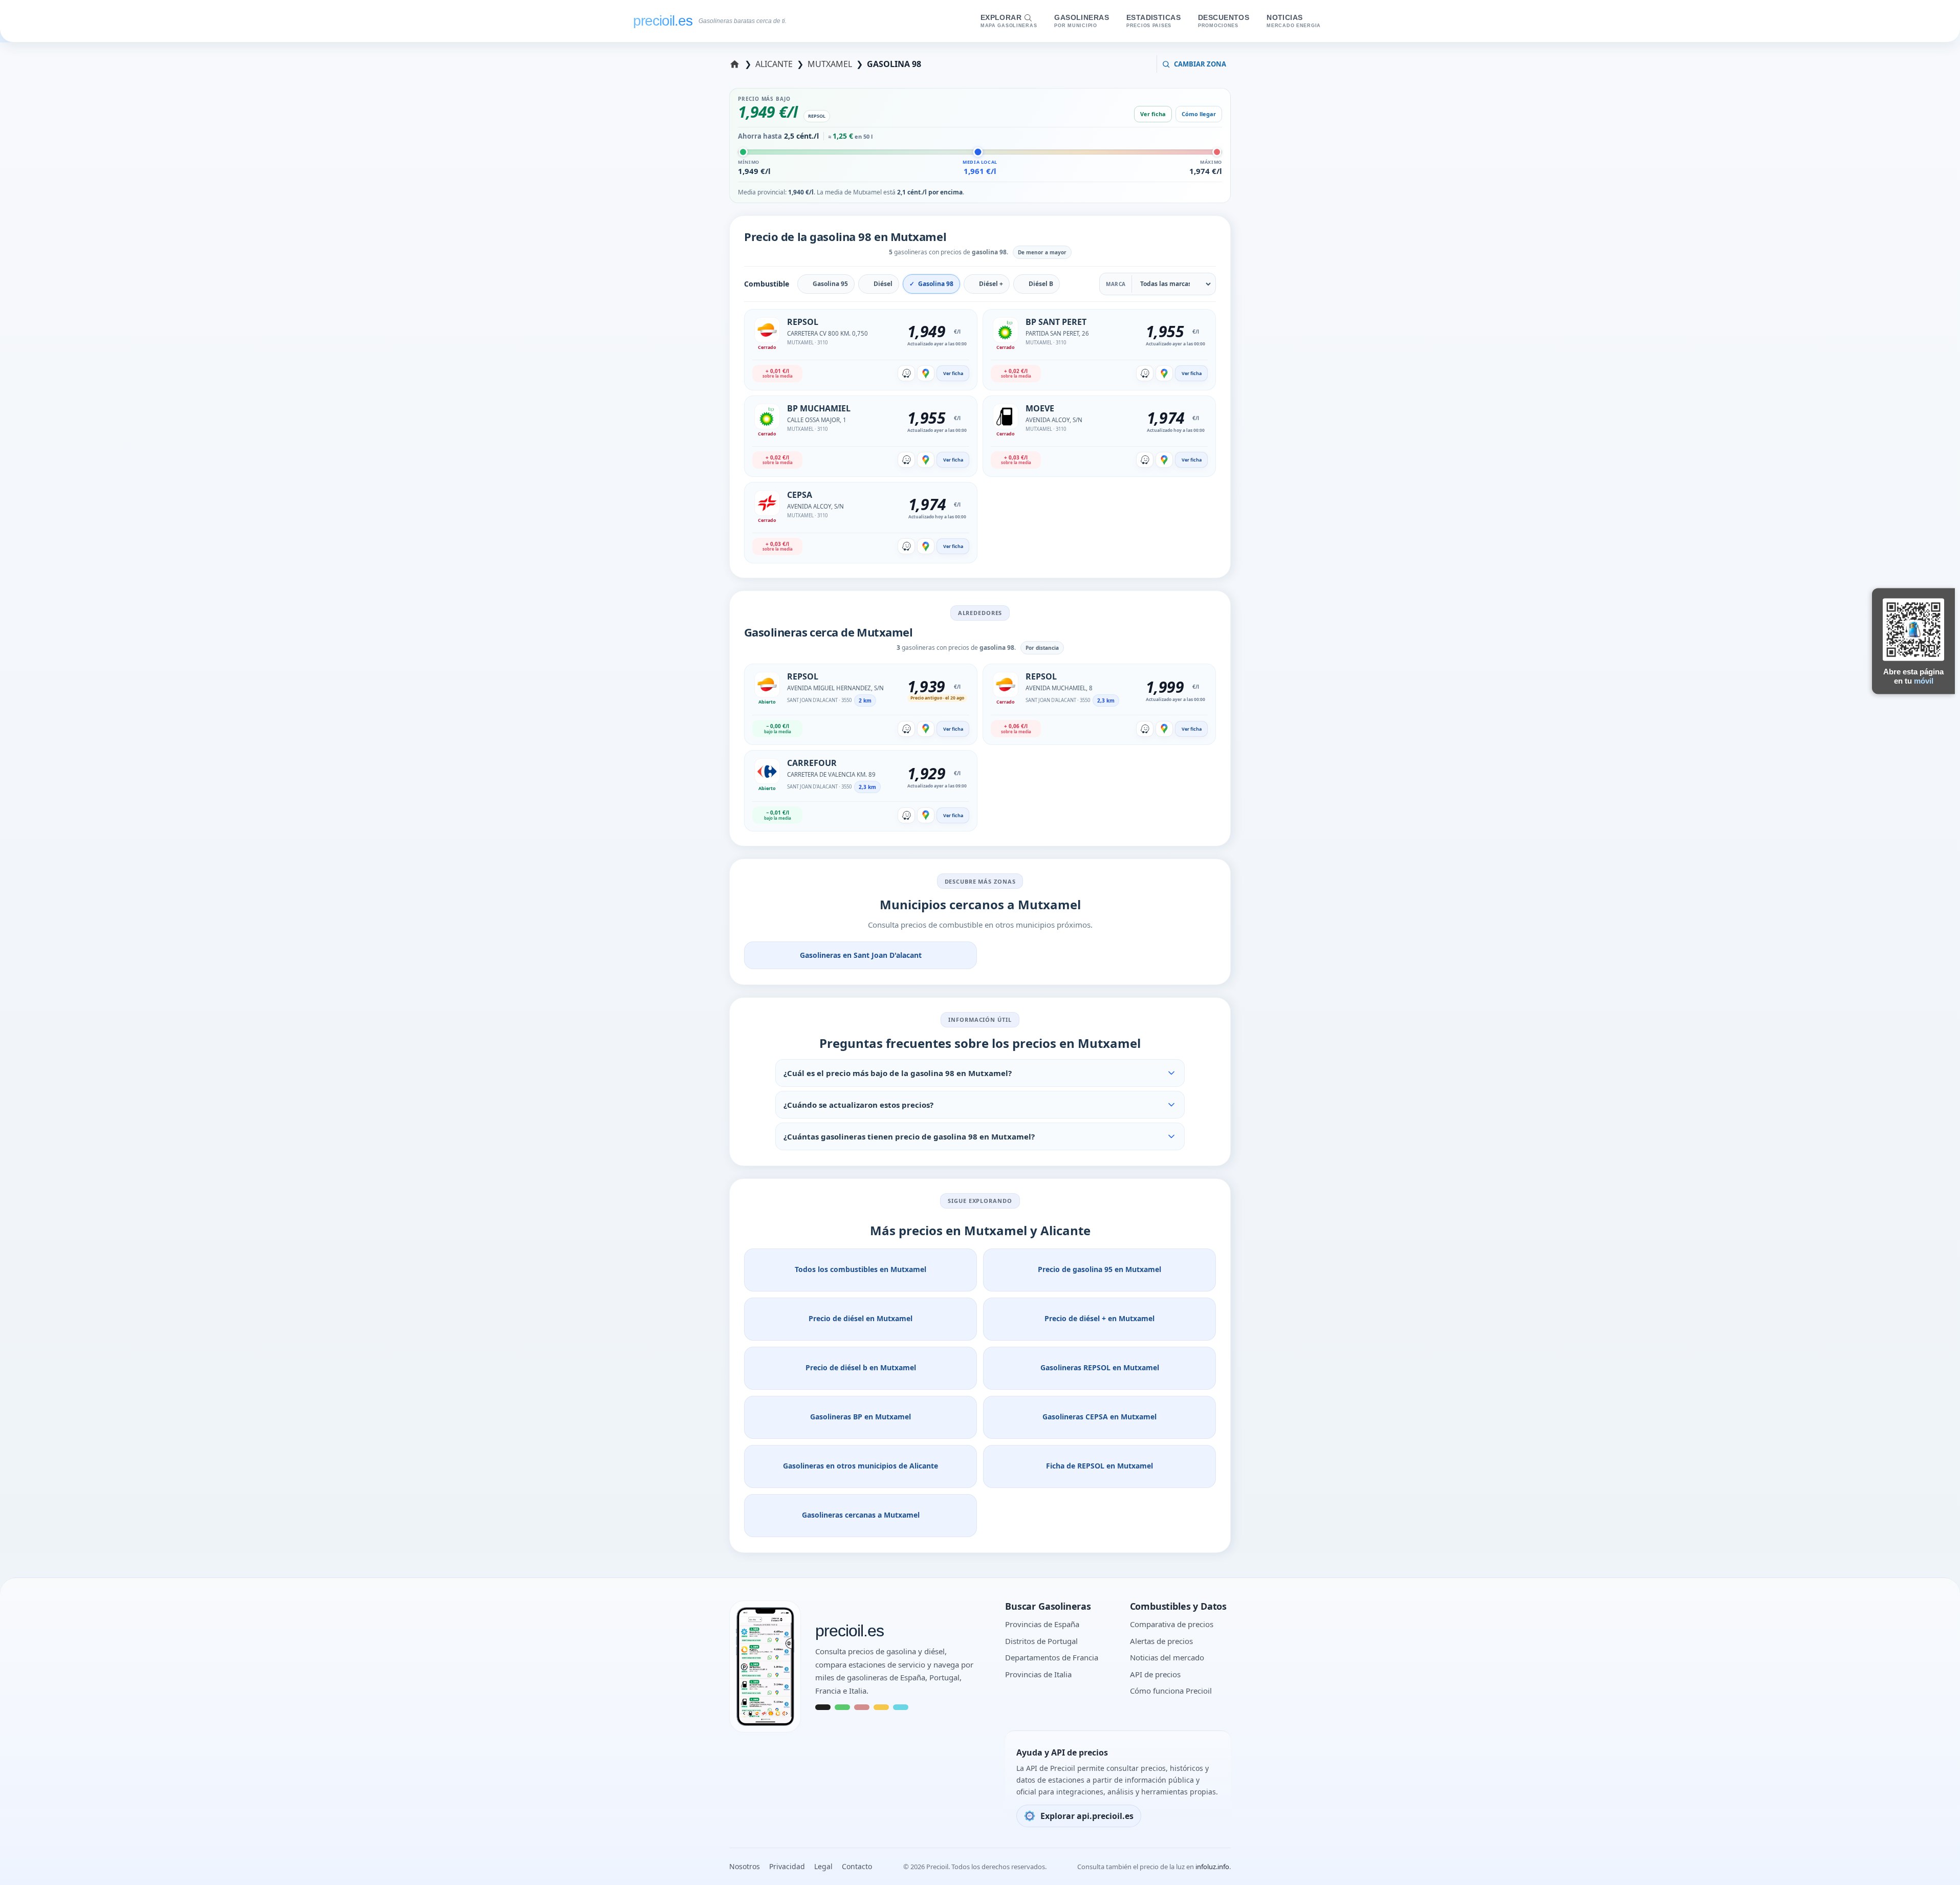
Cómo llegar (1199, 114)
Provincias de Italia (1038, 1674)
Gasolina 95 (830, 284)
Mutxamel (830, 64)
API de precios (1155, 1674)
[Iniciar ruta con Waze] (906, 373)
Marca (1116, 284)
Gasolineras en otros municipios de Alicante (861, 1466)
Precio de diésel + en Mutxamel (1099, 1318)
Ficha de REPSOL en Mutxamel (1099, 1466)
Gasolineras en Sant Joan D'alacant (861, 955)
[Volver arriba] (1934, 1864)
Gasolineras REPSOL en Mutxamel (1100, 1367)
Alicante (775, 64)
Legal (823, 1866)
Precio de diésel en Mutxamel (861, 1318)
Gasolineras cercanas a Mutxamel (861, 1515)
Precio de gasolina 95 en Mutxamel (1099, 1269)
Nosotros (745, 1866)
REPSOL (817, 116)
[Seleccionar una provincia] (736, 64)
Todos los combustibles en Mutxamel (861, 1269)
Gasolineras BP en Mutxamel (861, 1417)
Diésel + (991, 284)
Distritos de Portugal (1041, 1641)
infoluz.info (1212, 1867)
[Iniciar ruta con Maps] (926, 373)
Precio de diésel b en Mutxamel (861, 1367)
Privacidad (787, 1866)
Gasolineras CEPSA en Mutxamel (1099, 1417)
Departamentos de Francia (1052, 1657)
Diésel (883, 284)
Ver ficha (1153, 114)
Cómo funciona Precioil (1171, 1691)
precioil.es (850, 1631)
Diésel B (1041, 284)
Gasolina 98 (936, 284)
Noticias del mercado (1167, 1657)
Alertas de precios (1161, 1641)
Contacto (857, 1866)
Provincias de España (1042, 1624)
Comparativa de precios (1172, 1624)
